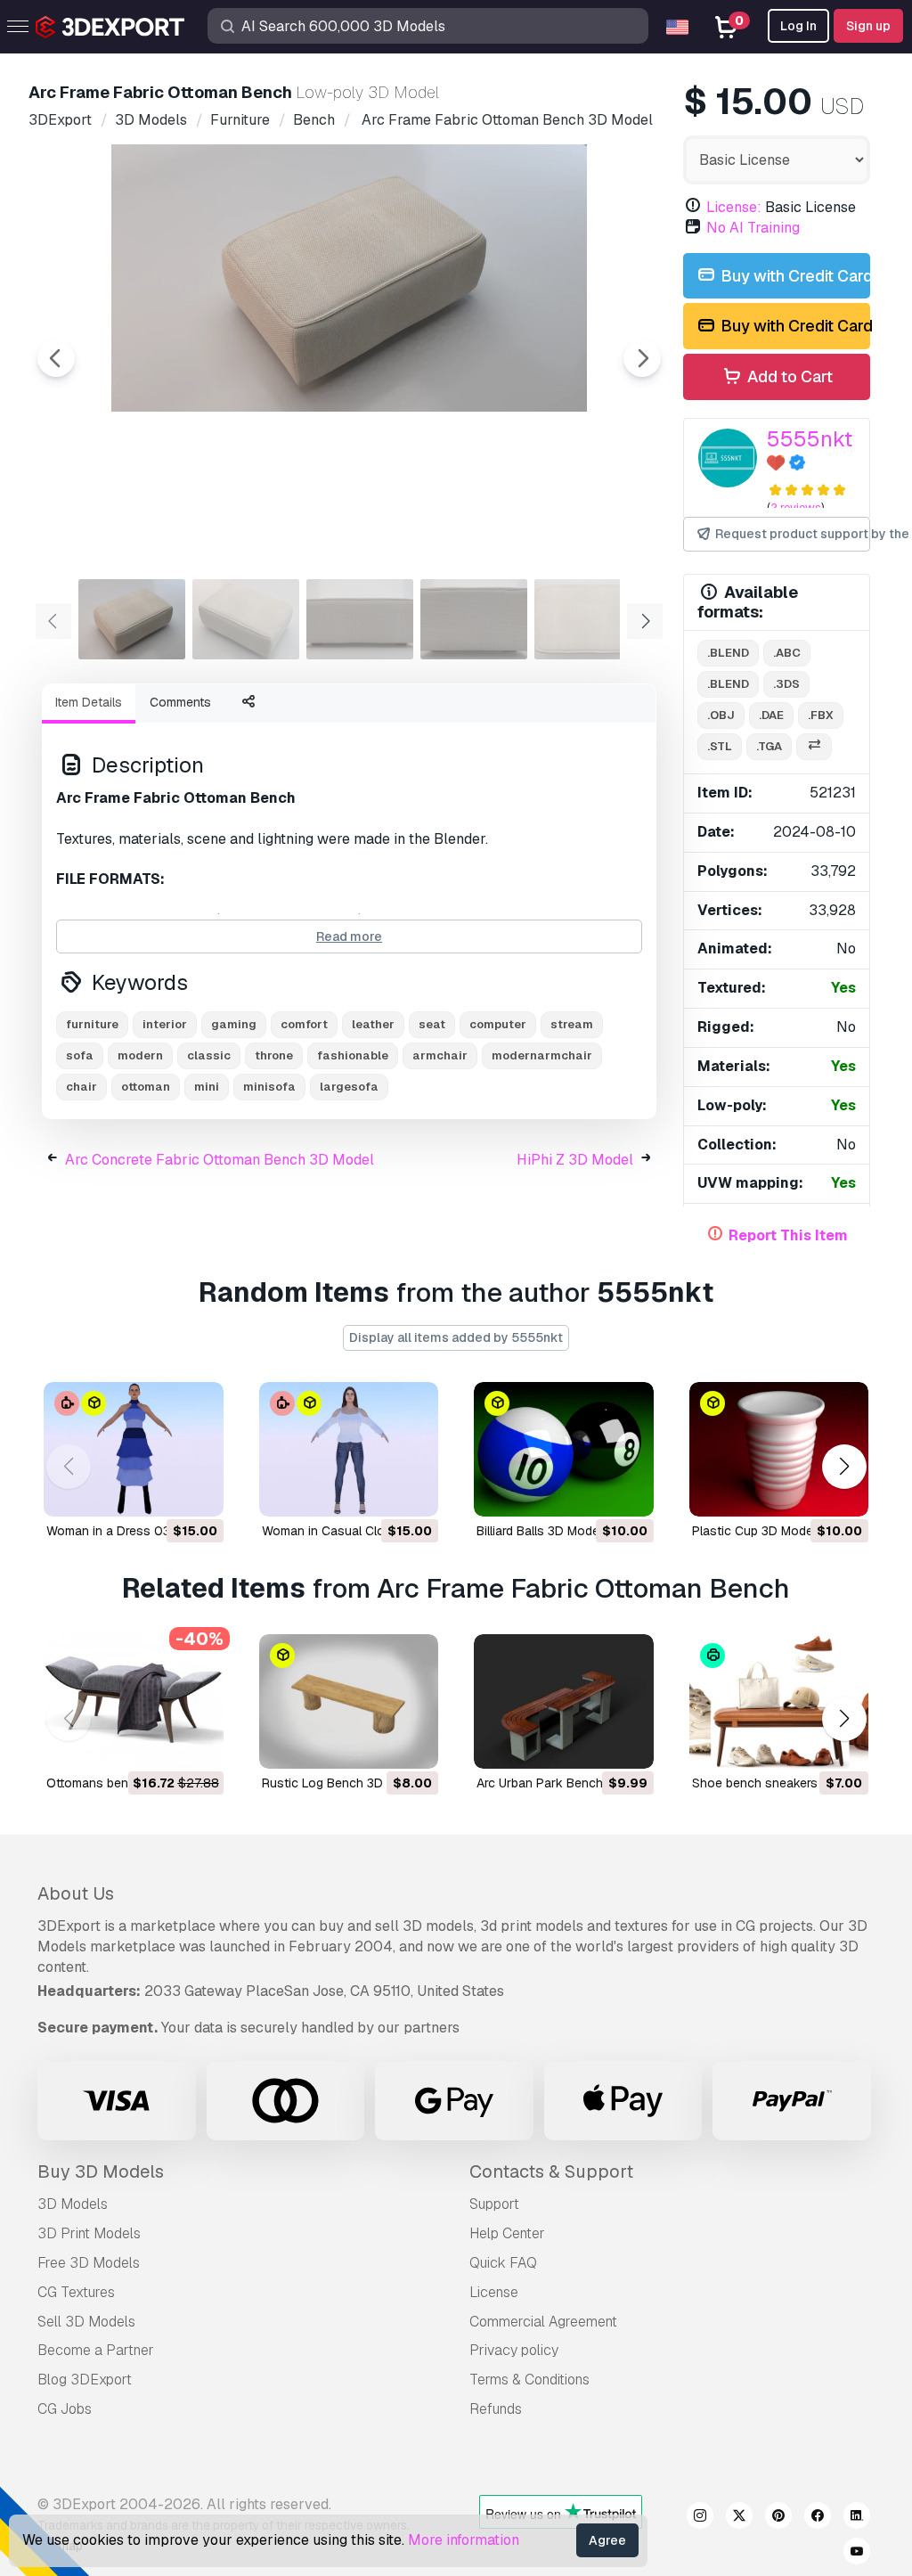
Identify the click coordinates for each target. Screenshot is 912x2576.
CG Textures (76, 2292)
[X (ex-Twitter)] (739, 2518)
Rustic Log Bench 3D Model (342, 1783)
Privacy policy (514, 2350)
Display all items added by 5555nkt (456, 1337)
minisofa (269, 1087)
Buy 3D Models (101, 2171)
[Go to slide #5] (588, 619)
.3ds (786, 684)
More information (464, 2540)
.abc (787, 653)
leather (373, 1024)
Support (494, 2204)
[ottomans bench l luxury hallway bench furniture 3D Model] (134, 1701)
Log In (798, 26)
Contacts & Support (551, 2171)
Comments (180, 702)
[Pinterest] (778, 2518)
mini (207, 1087)
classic (209, 1055)
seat (432, 1024)
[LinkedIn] (857, 2518)
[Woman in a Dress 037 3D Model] (134, 1449)
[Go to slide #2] (246, 619)
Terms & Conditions (529, 2380)
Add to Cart (788, 376)
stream (572, 1024)
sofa (80, 1055)
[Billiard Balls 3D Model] (564, 1449)
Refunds (496, 2409)
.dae (771, 715)
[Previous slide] (56, 358)
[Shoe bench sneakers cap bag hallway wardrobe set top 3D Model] (779, 1701)
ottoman (146, 1087)
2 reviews (796, 507)
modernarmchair (542, 1055)
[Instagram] (700, 2518)
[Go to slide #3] (360, 619)
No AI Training (753, 228)
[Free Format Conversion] (814, 747)
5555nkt (810, 439)
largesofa (349, 1087)
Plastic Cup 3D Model (754, 1531)
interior (165, 1024)
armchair (440, 1055)
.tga (769, 746)
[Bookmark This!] (198, 1492)
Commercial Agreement (543, 2322)
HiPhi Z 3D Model (575, 1160)
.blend (728, 653)
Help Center (507, 2233)
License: (734, 207)
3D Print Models (89, 2233)
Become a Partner (96, 2350)
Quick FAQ (503, 2263)
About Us (76, 1893)
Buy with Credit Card (794, 276)
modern (140, 1055)
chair (81, 1087)
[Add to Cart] (161, 1492)
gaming (234, 1024)
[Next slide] (642, 358)
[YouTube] (857, 2554)
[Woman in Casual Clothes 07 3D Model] (349, 1449)
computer (498, 1024)
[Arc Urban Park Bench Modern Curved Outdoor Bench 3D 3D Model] (564, 1701)
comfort (304, 1024)
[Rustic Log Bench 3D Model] (349, 1701)
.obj (721, 715)
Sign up (868, 26)
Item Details (89, 702)
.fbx (821, 715)
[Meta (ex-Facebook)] (818, 2518)
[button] (844, 1467)
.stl (720, 746)
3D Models (73, 2204)
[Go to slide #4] (474, 619)
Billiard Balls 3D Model (539, 1531)
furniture (92, 1024)
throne (274, 1055)
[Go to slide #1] (132, 619)
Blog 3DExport (85, 2380)
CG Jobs (65, 2409)
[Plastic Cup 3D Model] (779, 1449)
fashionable (353, 1055)
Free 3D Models (89, 2263)
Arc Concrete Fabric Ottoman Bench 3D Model (220, 1160)
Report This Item (788, 1235)
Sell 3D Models (86, 2322)
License (494, 2292)
